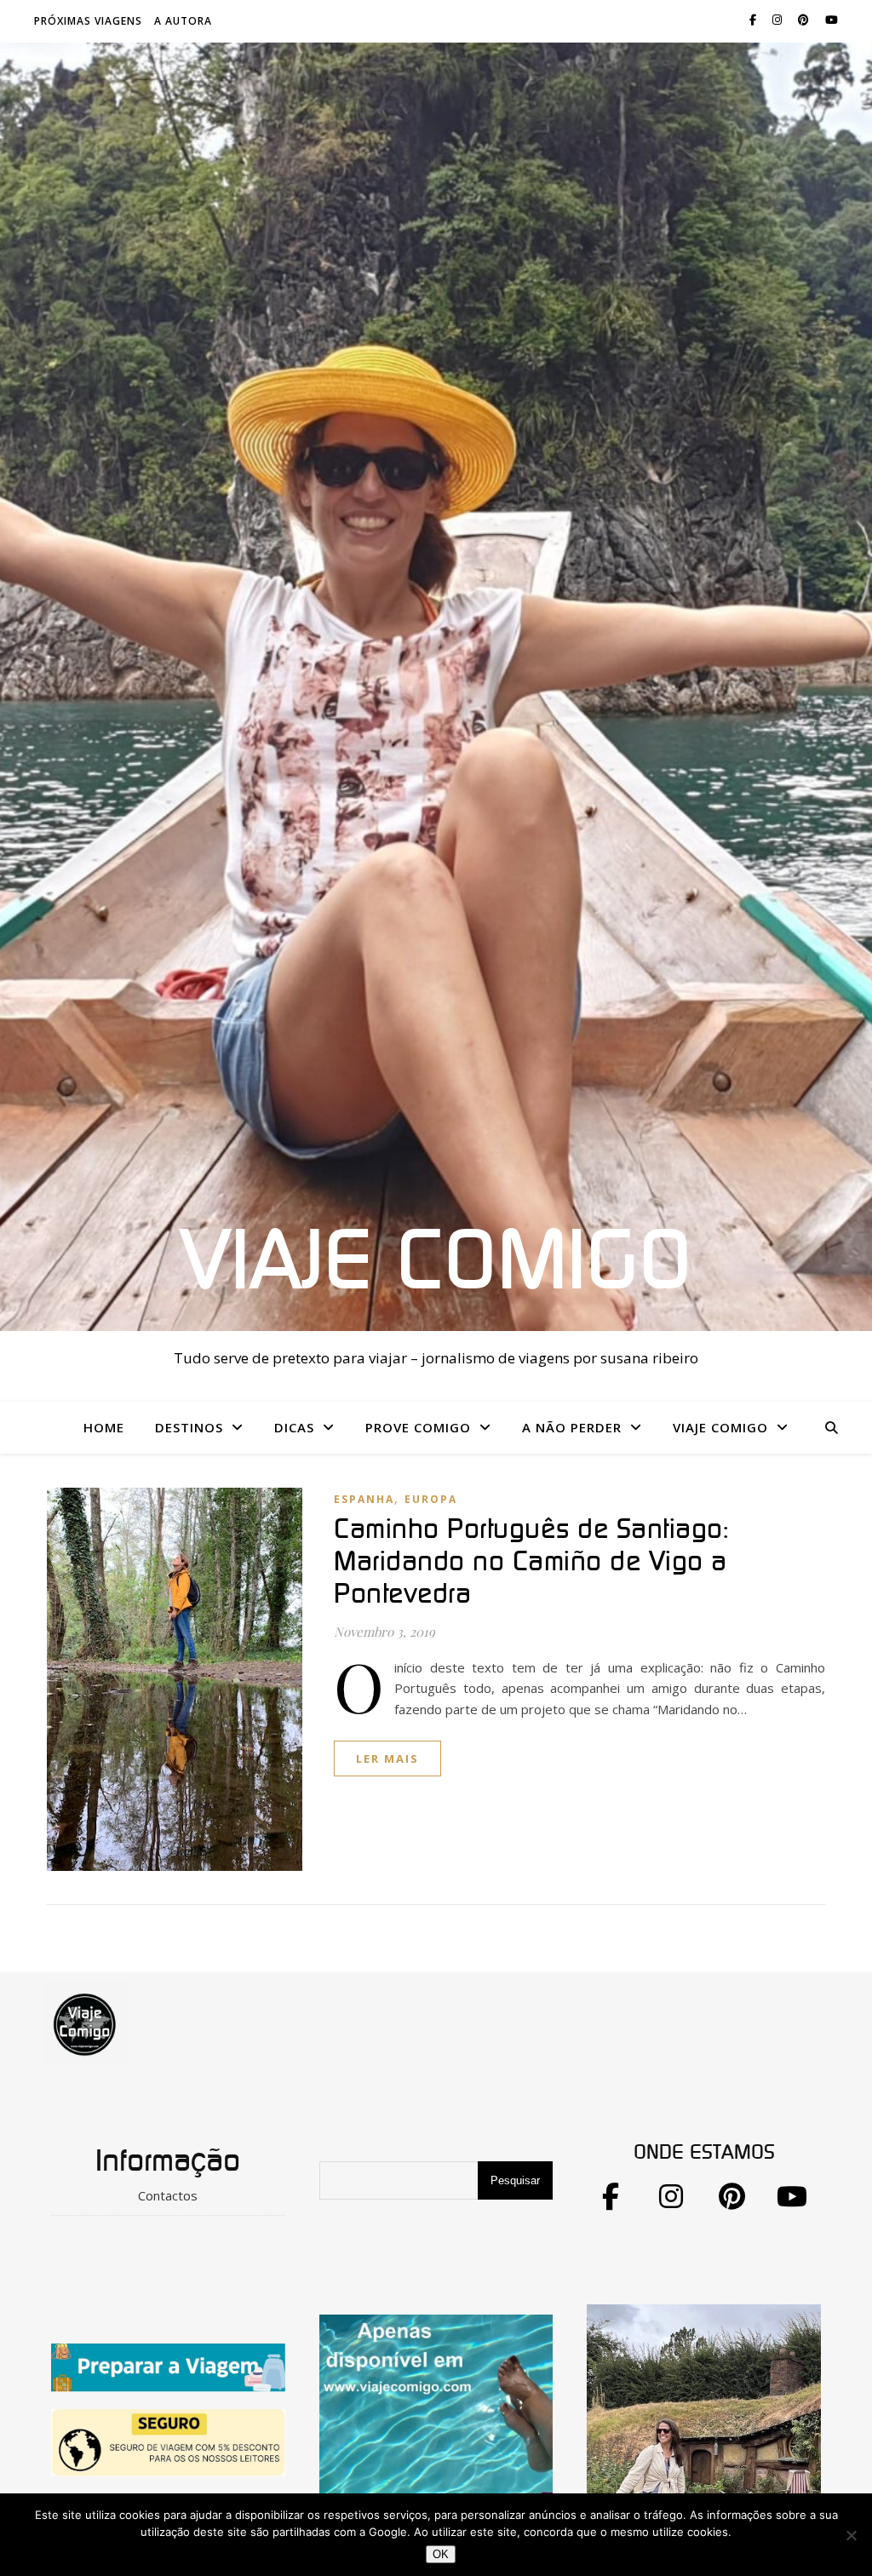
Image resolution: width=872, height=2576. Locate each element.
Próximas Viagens (88, 21)
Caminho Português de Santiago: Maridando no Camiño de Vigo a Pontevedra (531, 1562)
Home (104, 1427)
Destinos (189, 1427)
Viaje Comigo (436, 1263)
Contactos (168, 2195)
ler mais (387, 1758)
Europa (431, 1499)
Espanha (364, 1499)
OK (441, 2554)
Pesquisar (515, 2180)
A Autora (183, 21)
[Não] (851, 2535)
